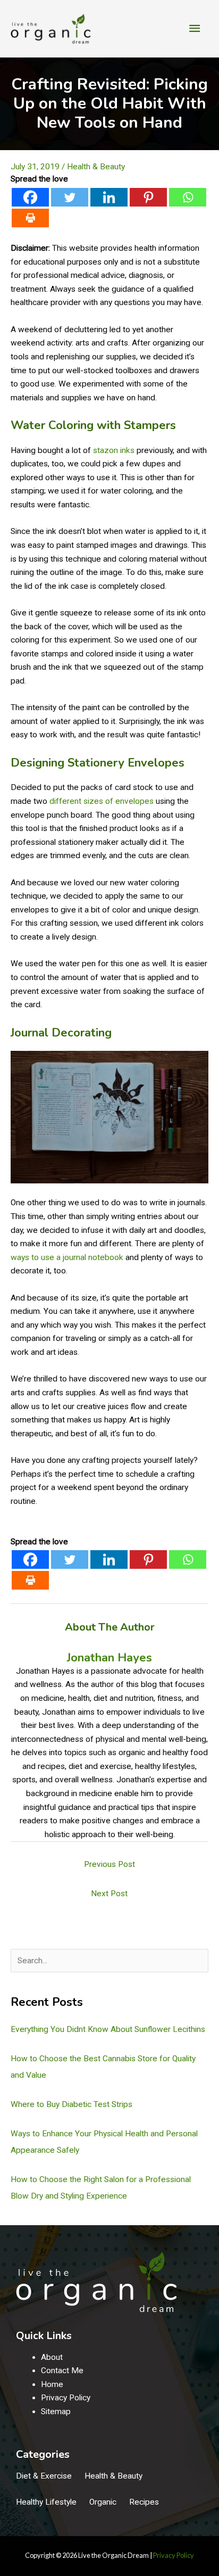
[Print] (30, 218)
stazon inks (114, 450)
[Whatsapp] (188, 197)
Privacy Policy (66, 2398)
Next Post (109, 1894)
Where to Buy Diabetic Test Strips (71, 2104)
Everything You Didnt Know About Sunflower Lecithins (108, 2029)
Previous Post (109, 1864)
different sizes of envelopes (102, 801)
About (52, 2357)
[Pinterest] (148, 197)
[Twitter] (70, 197)
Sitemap (56, 2412)
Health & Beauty (96, 167)
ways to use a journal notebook (67, 1257)
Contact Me (62, 2371)
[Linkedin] (109, 197)
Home (52, 2384)
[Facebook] (30, 197)
